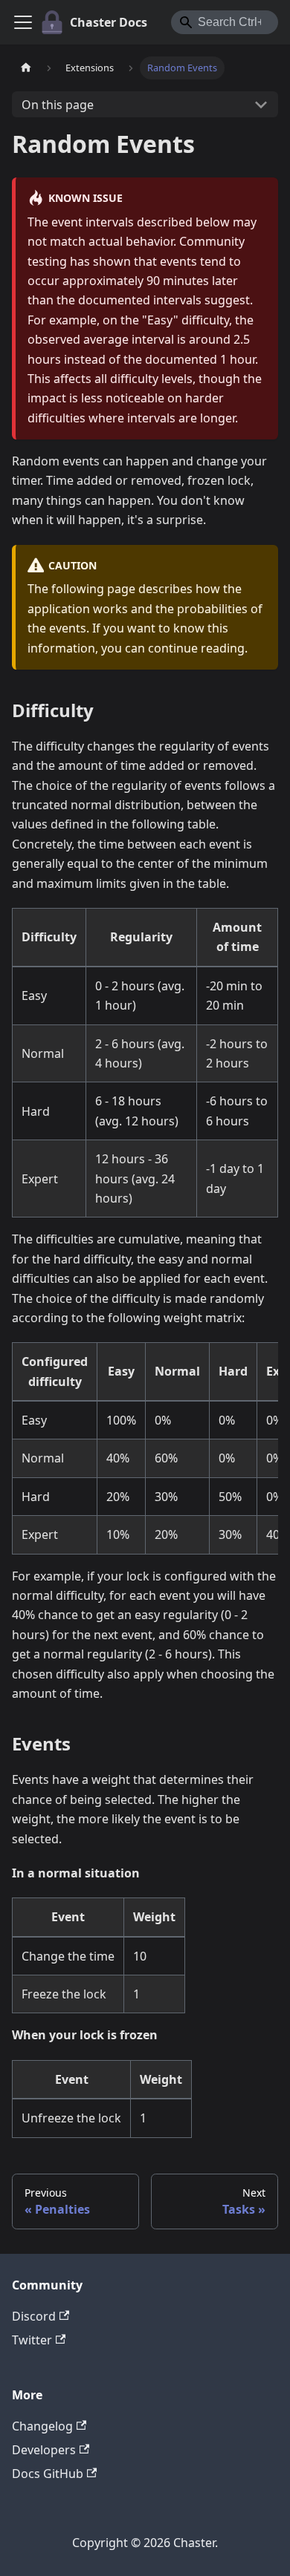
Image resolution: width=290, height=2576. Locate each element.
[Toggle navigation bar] (23, 22)
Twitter (32, 2340)
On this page (58, 105)
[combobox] (225, 22)
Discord (34, 2316)
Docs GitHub (48, 2474)
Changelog (42, 2426)
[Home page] (26, 68)
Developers (44, 2450)
